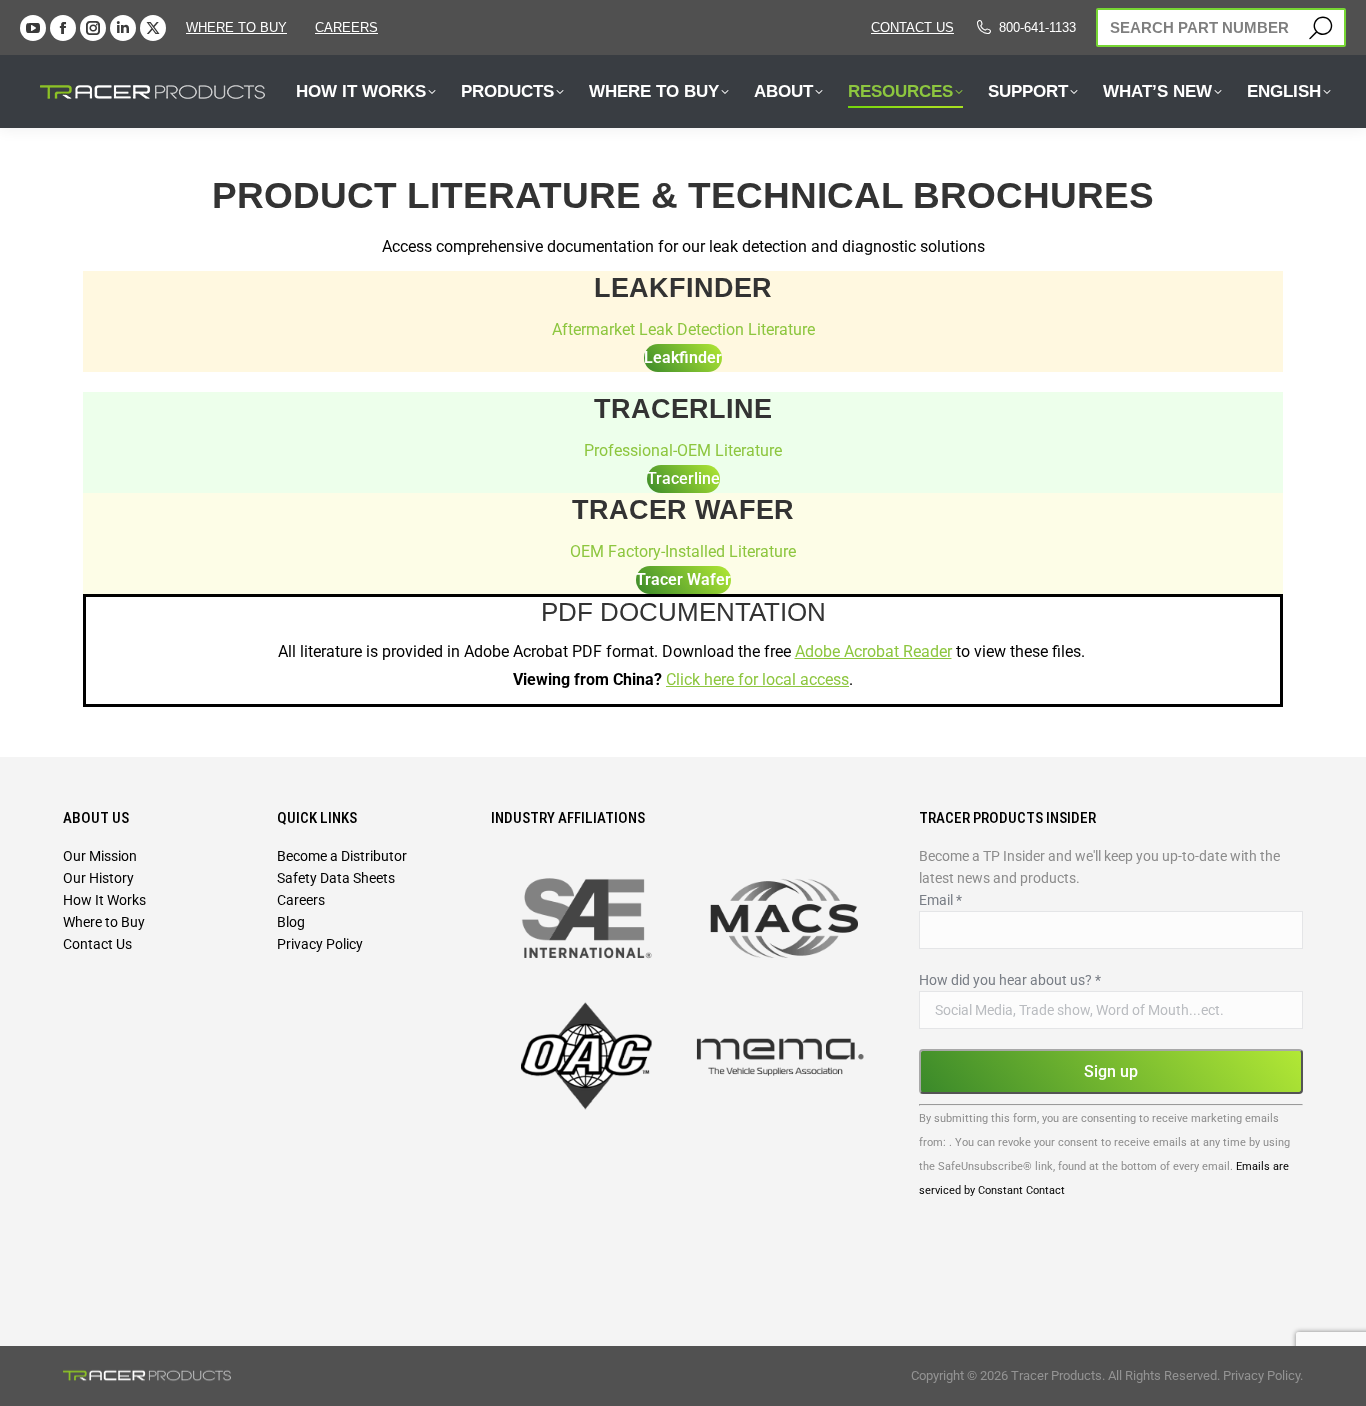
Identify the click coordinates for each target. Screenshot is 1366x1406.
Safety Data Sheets (336, 878)
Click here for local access (757, 679)
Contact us (912, 27)
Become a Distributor (342, 856)
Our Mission (100, 856)
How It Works (104, 900)
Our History (98, 878)
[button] (353, 38)
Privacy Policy (320, 944)
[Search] (1320, 27)
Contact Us (97, 944)
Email (940, 900)
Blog (291, 922)
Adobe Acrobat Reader (873, 651)
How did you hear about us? (1010, 980)
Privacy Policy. (1263, 1375)
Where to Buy (236, 27)
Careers (301, 900)
